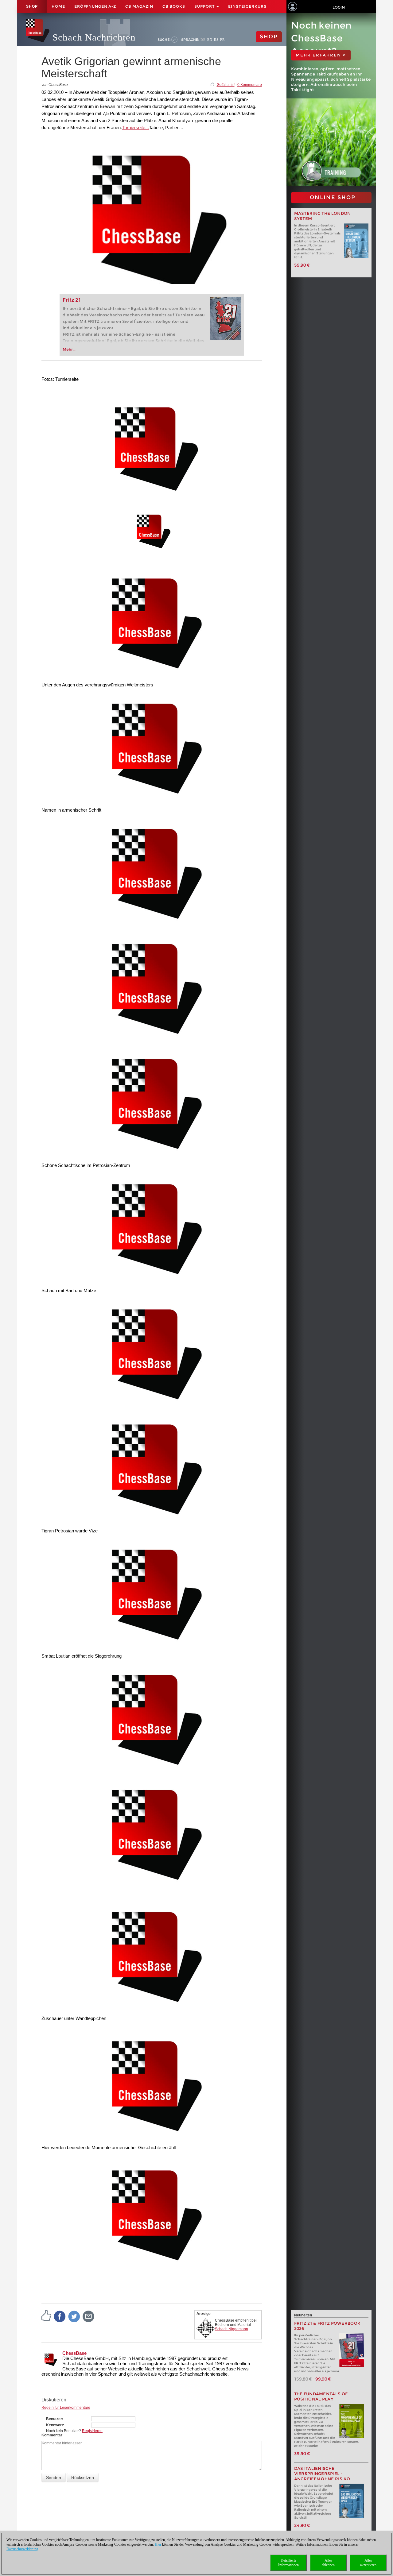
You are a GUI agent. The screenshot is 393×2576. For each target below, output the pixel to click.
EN (210, 40)
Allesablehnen (328, 2563)
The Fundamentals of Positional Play (321, 2396)
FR (222, 40)
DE (203, 40)
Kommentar (52, 2435)
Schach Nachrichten (94, 37)
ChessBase (74, 2353)
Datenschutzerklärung (22, 2549)
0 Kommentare (250, 85)
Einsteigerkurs (247, 6)
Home (58, 6)
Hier (158, 2544)
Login (339, 7)
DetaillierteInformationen (288, 2563)
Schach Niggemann (232, 2329)
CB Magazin (139, 6)
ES (216, 40)
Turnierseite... (135, 127)
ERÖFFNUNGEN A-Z (95, 6)
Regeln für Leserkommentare (66, 2408)
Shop (32, 6)
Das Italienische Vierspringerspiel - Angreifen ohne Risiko (322, 2474)
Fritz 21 (72, 300)
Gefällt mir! (226, 85)
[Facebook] (60, 2316)
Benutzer (54, 2419)
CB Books (174, 6)
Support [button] (205, 6)
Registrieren (92, 2431)
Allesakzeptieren (368, 2563)
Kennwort (54, 2425)
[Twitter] (74, 2316)
